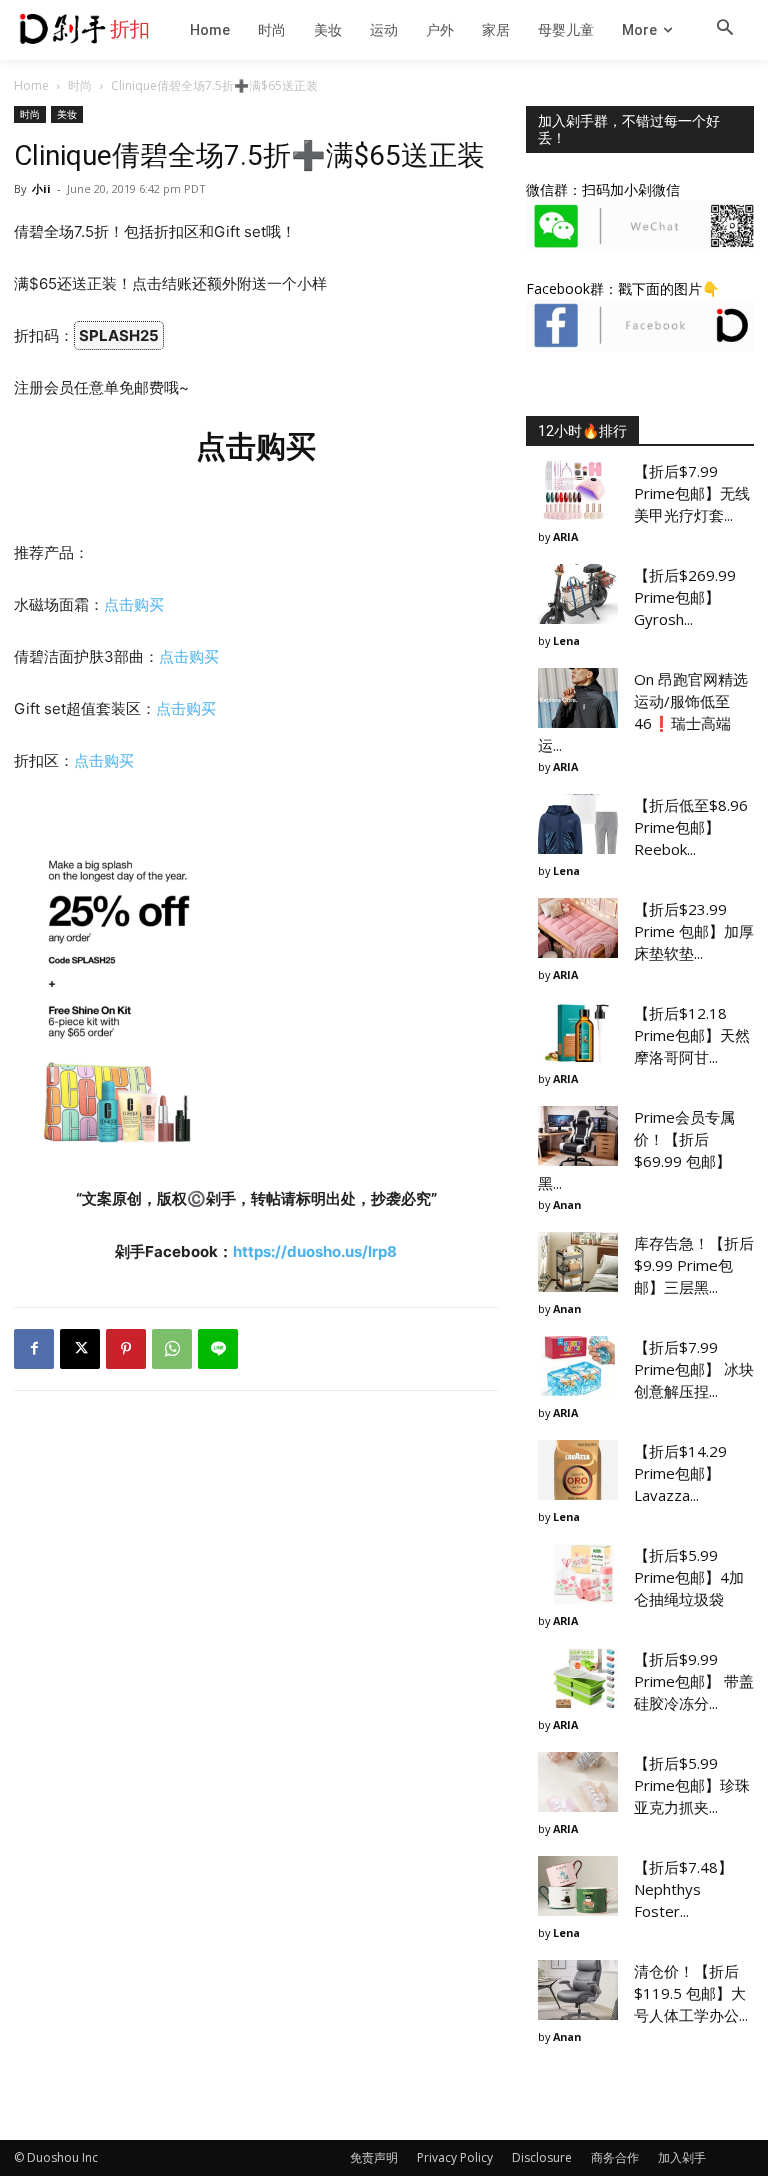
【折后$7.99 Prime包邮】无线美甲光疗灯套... (692, 493)
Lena (566, 640)
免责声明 (374, 2157)
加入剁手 (682, 2157)
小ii (41, 188)
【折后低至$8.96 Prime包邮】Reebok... (691, 827)
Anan (567, 1204)
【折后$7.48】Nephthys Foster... (683, 1889)
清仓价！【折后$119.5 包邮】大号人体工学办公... (691, 1993)
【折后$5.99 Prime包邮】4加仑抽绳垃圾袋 (689, 1577)
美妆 (67, 114)
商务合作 (615, 2157)
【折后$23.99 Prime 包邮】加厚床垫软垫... (694, 931)
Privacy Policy (455, 2157)
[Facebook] (34, 1349)
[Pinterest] (126, 1349)
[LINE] (218, 1349)
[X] (80, 1349)
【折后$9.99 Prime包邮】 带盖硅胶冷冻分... (694, 1681)
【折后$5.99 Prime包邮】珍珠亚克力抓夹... (692, 1785)
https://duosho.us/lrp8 (315, 1251)
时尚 (80, 85)
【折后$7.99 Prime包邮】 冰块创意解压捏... (694, 1369)
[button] (725, 29)
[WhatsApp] (172, 1349)
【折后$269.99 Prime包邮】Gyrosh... (685, 597)
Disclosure (542, 2157)
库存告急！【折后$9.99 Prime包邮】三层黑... (694, 1265)
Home (31, 85)
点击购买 (134, 604)
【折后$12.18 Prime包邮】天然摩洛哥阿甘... (692, 1035)
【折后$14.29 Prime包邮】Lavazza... (680, 1473)
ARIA (565, 536)
